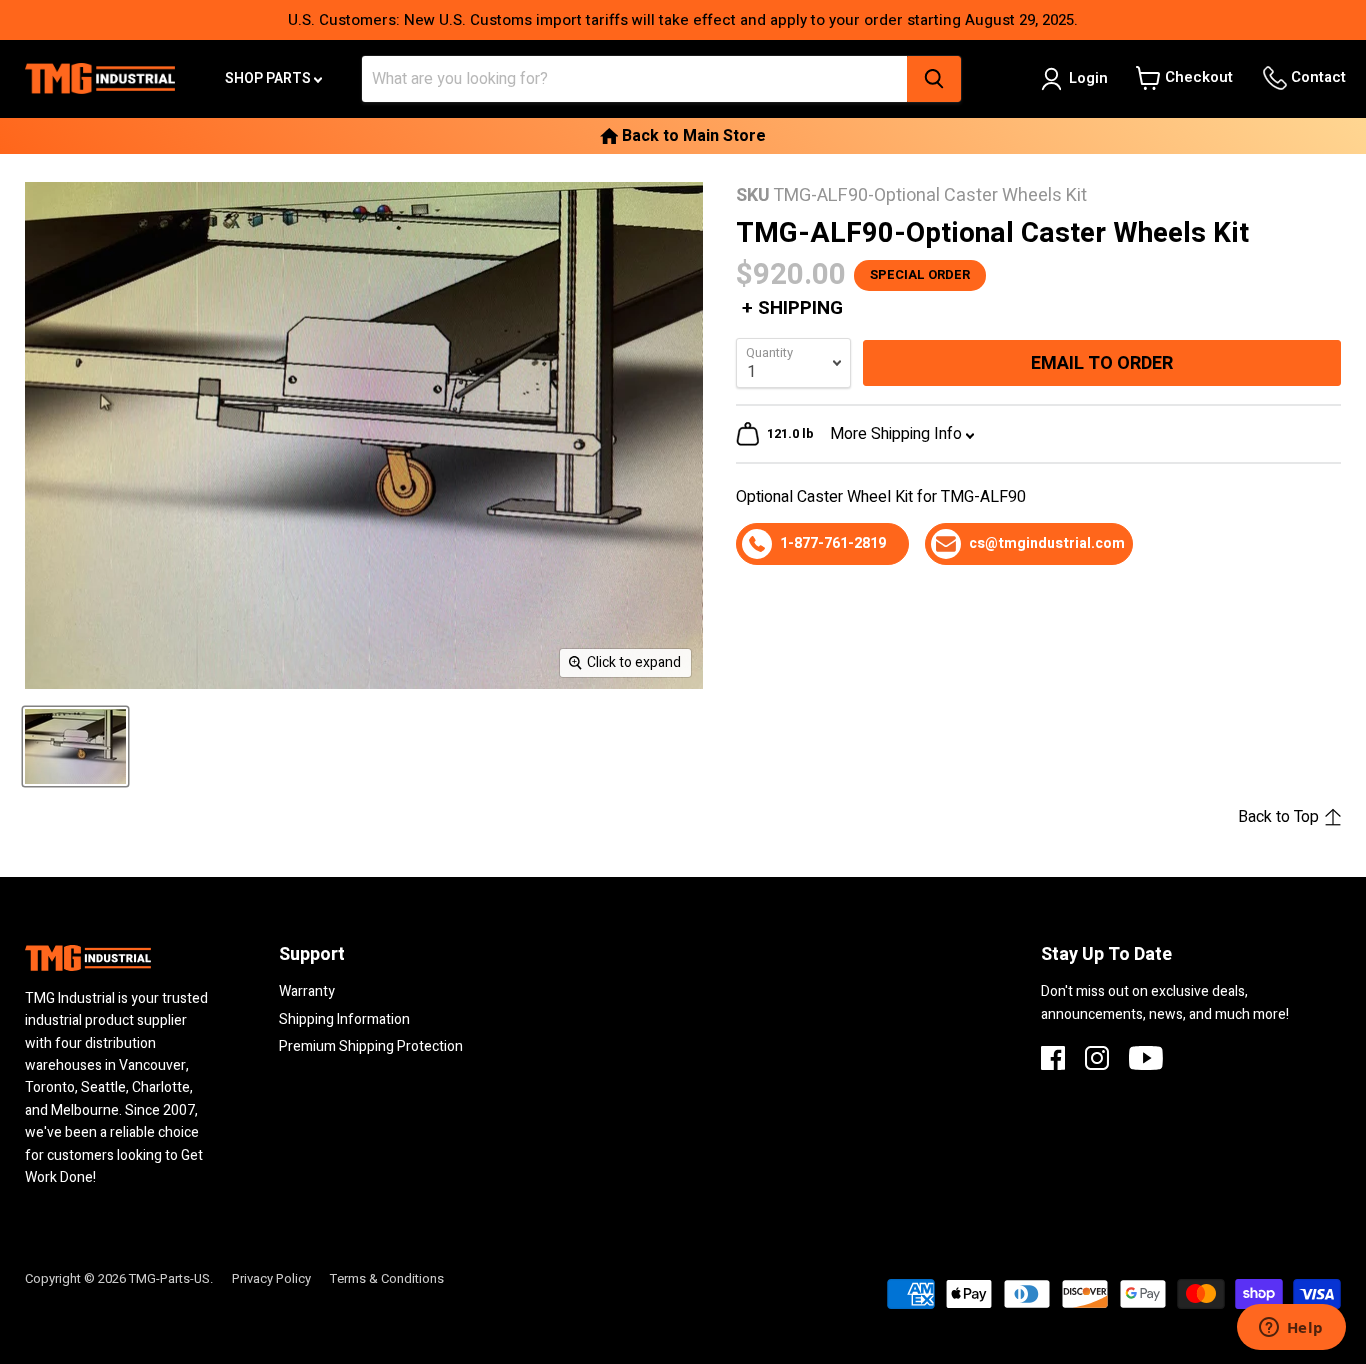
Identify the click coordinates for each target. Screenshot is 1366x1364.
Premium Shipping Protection (371, 1046)
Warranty (307, 991)
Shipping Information (344, 1019)
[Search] (934, 79)
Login (1088, 78)
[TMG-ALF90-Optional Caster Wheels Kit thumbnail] (75, 746)
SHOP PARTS (269, 78)
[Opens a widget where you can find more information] (1291, 1329)
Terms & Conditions (387, 1278)
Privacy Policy (271, 1278)
